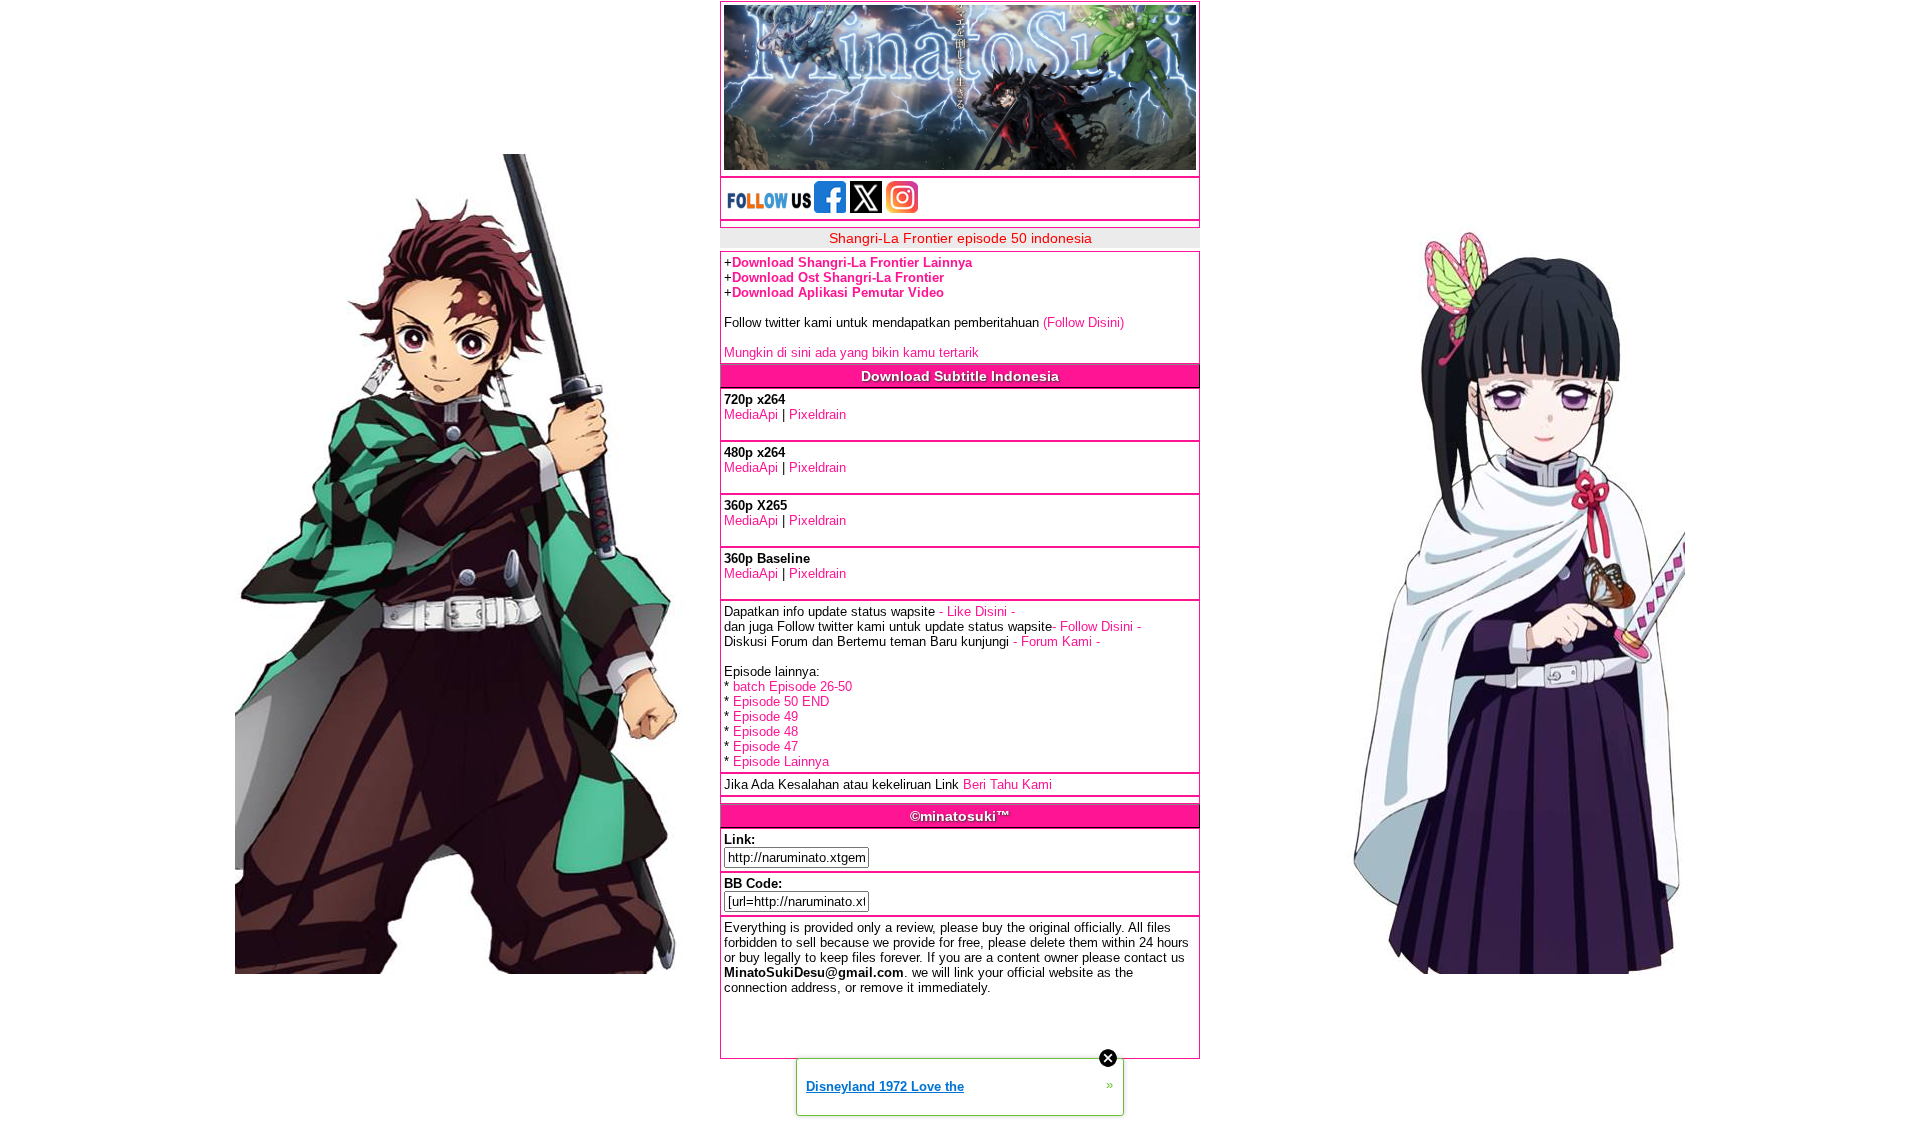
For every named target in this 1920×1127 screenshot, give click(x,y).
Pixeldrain (817, 414)
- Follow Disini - (1096, 626)
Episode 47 (765, 746)
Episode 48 (765, 731)
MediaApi (751, 414)
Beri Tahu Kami (1007, 784)
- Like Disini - (977, 611)
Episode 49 (765, 716)
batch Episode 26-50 (792, 686)
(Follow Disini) (1083, 322)
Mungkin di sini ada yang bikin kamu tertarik (851, 352)
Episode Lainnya (781, 761)
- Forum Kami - (1056, 641)
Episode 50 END (781, 701)
